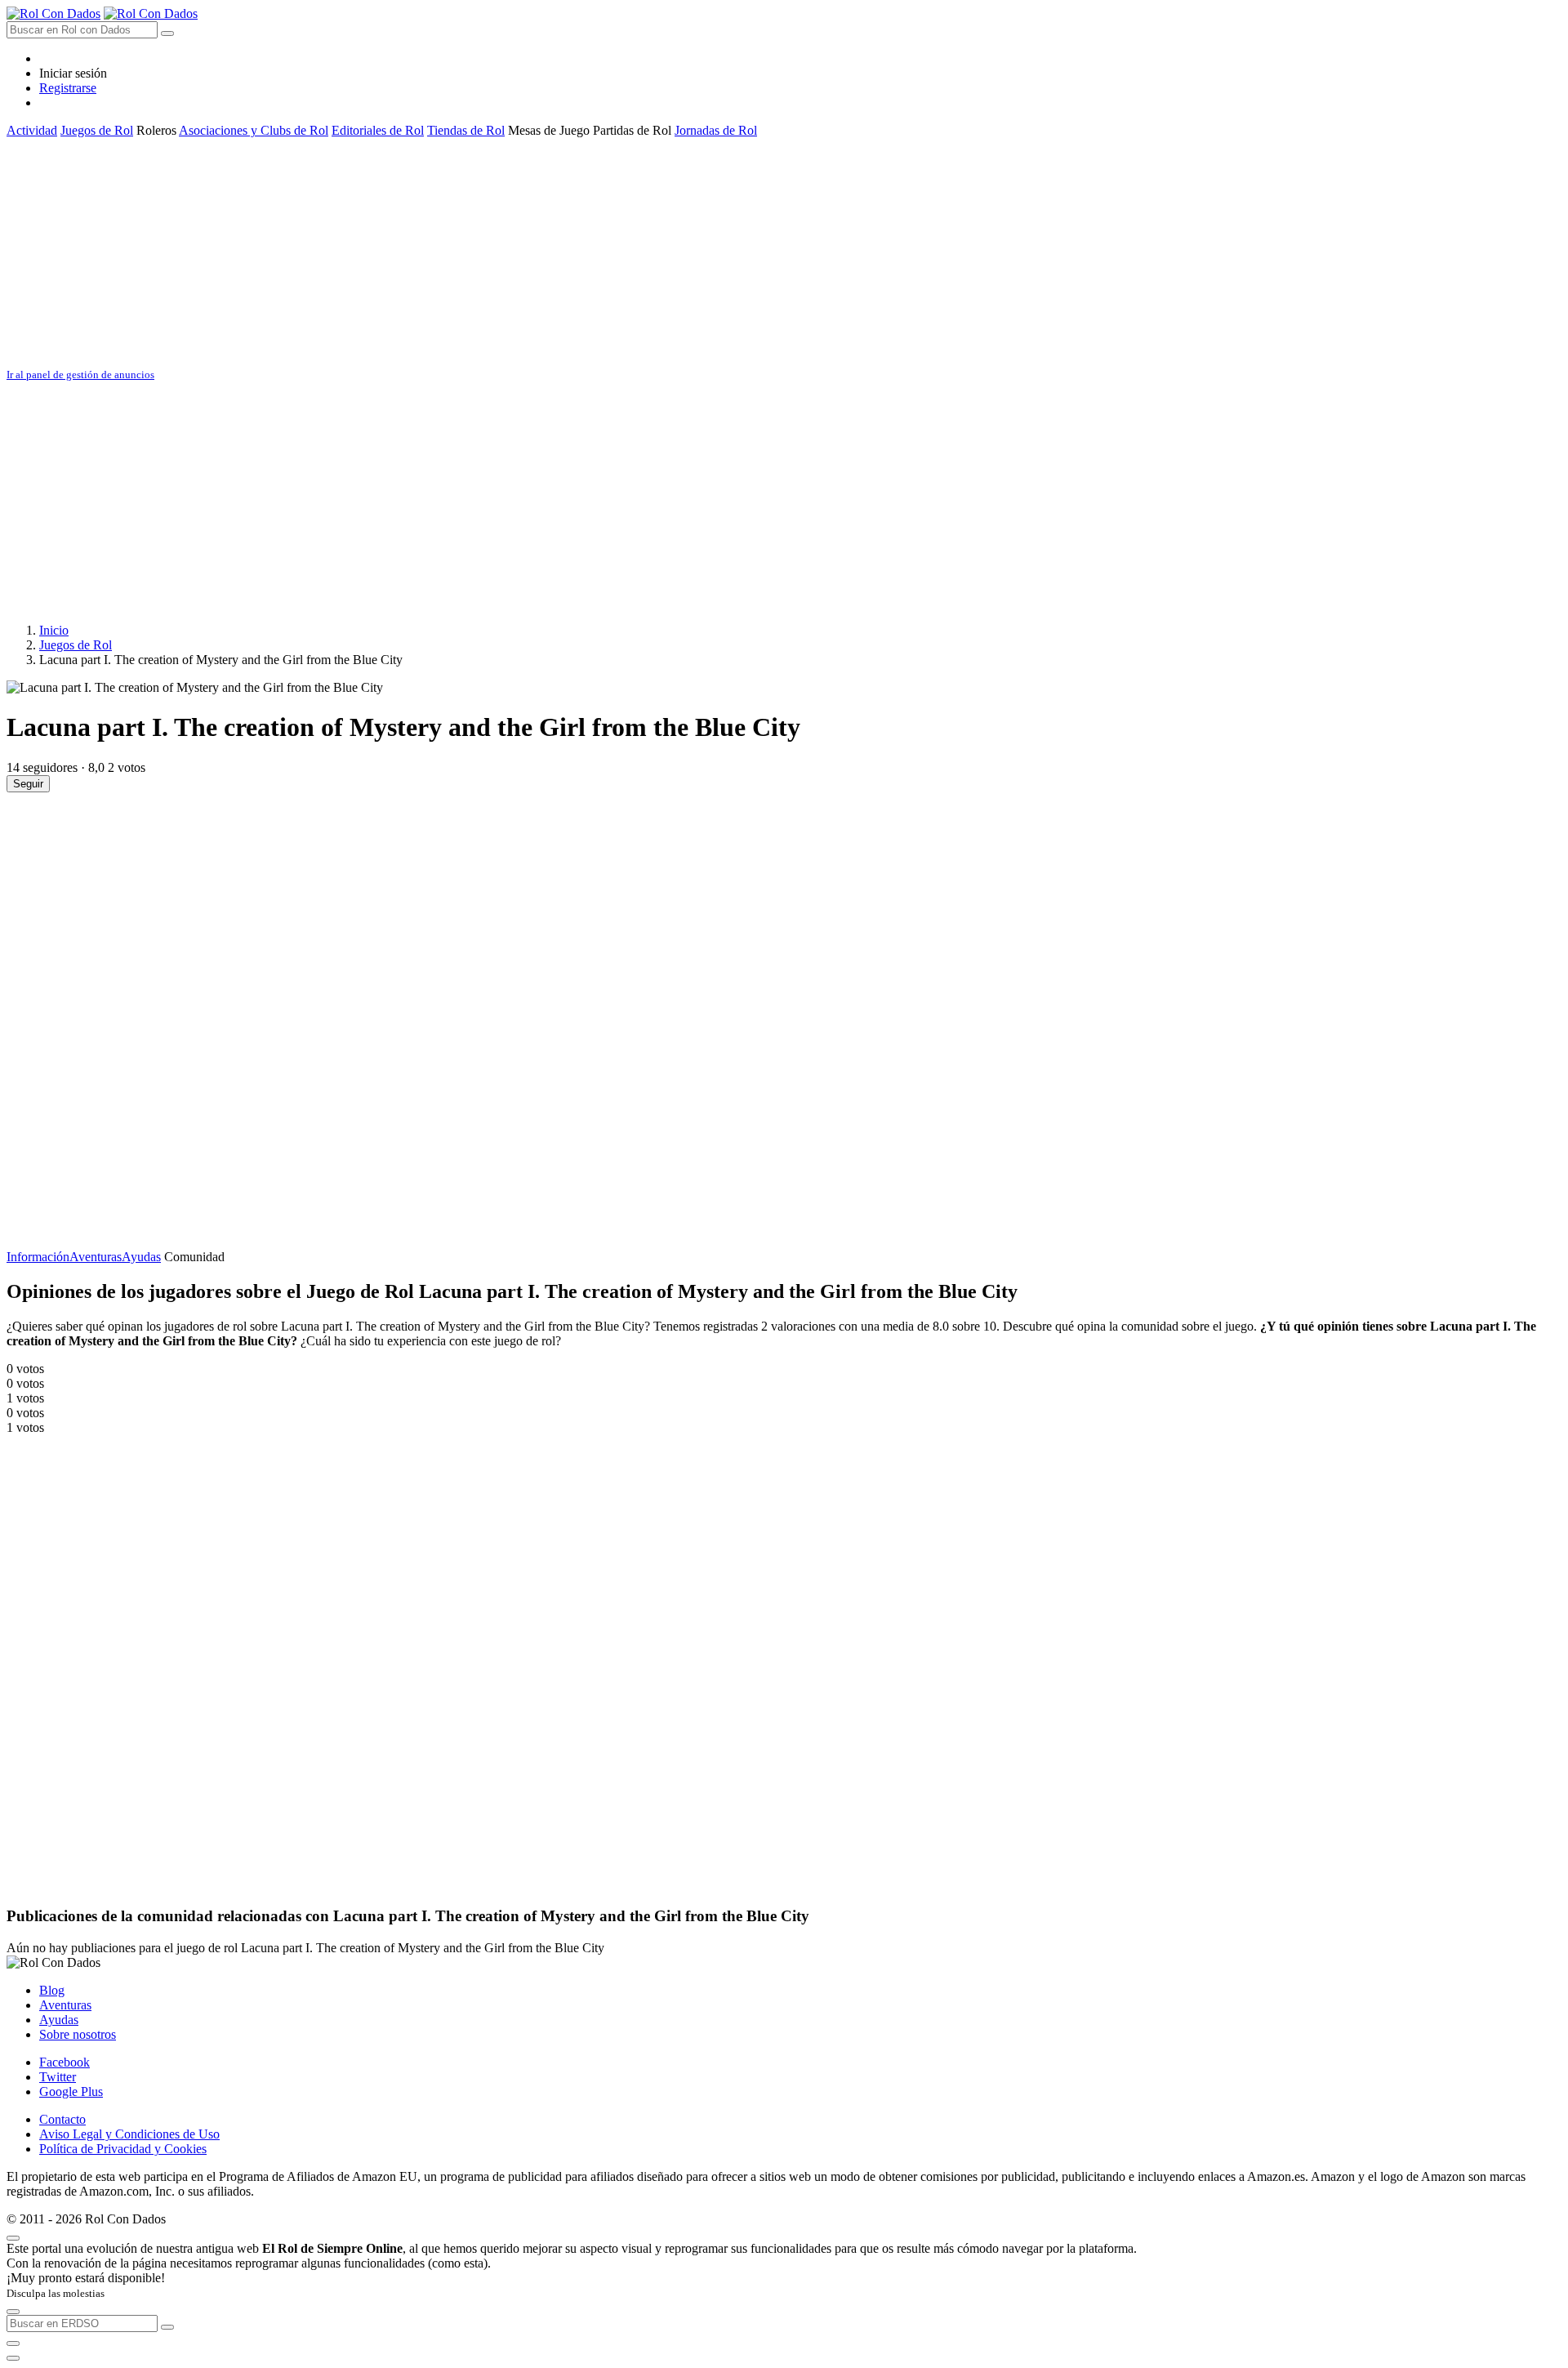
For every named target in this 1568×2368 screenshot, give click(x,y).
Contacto (62, 2119)
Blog (52, 1990)
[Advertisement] (497, 252)
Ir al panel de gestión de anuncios (80, 375)
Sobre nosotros (78, 2034)
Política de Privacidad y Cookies (123, 2149)
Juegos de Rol (97, 130)
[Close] (13, 2238)
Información (38, 1257)
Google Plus (71, 2092)
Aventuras (96, 1257)
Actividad (32, 130)
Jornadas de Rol (716, 130)
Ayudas (141, 1257)
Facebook (65, 2062)
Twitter (58, 2077)
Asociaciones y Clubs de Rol (254, 130)
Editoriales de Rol (378, 130)
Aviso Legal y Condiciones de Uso (129, 2134)
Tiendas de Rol (466, 130)
